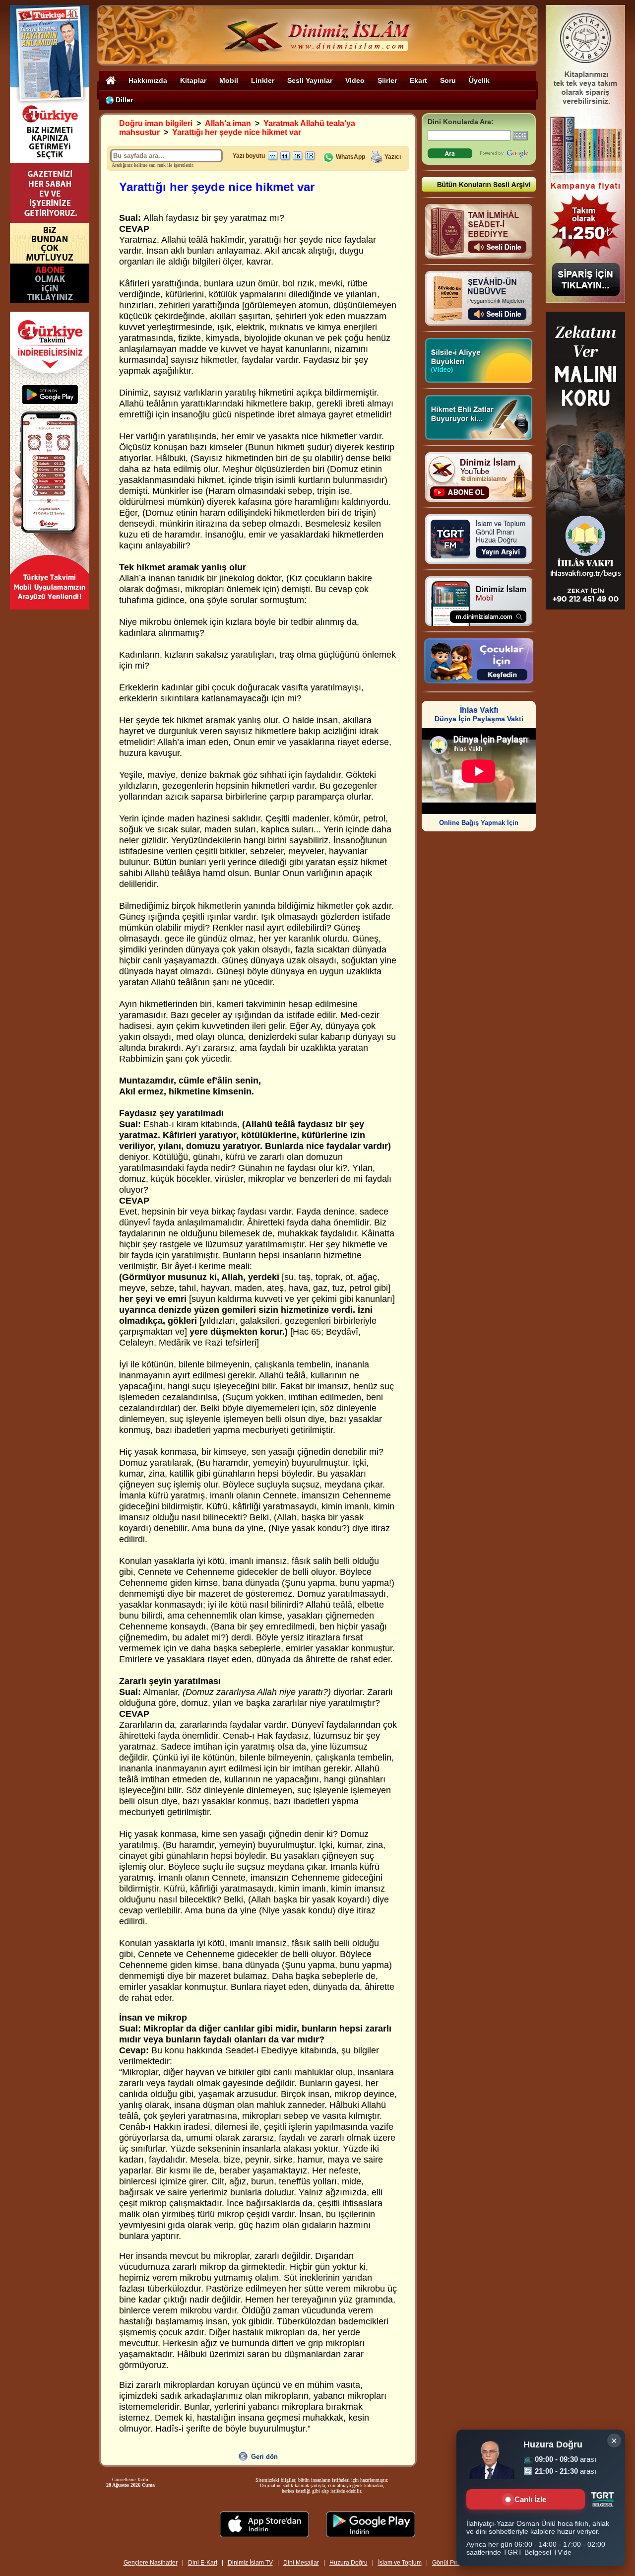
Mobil (229, 80)
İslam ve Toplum (400, 2563)
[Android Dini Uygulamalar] (371, 2535)
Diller (123, 100)
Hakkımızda (148, 80)
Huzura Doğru (349, 2563)
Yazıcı (393, 157)
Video (355, 80)
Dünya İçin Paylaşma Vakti (479, 714)
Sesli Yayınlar (310, 80)
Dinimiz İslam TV (250, 2563)
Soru (448, 80)
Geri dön (264, 2457)
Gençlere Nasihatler (151, 2563)
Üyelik (479, 80)
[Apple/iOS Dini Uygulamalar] (264, 2535)
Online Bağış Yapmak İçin (479, 823)
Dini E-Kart (203, 2563)
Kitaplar (193, 80)
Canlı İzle (530, 2499)
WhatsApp (350, 157)
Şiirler (387, 80)
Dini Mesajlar (301, 2563)
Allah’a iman (228, 123)
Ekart (418, 80)
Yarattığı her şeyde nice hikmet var (237, 132)
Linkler (263, 80)
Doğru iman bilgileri (156, 123)
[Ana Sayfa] (111, 80)
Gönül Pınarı (449, 2563)
